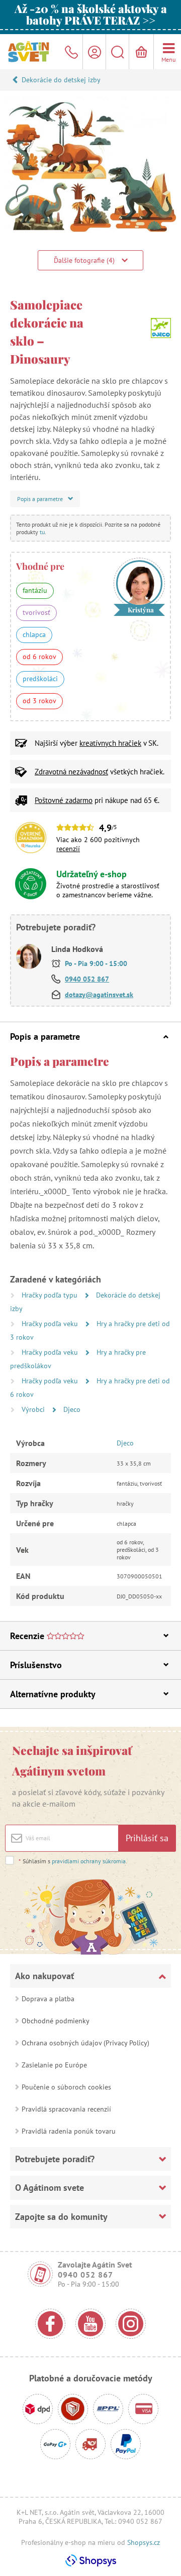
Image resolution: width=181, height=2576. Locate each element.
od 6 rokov (39, 657)
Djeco (72, 1409)
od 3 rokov (39, 701)
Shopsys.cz (144, 2542)
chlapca (34, 634)
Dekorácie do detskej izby (61, 80)
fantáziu (35, 590)
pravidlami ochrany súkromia (89, 1861)
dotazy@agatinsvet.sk (99, 995)
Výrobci (34, 1409)
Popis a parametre (45, 1036)
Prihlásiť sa (147, 1838)
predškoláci (40, 679)
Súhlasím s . (73, 1861)
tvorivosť (36, 612)
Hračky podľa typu (51, 1295)
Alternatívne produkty (53, 1694)
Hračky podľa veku (51, 1324)
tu (42, 532)
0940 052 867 (87, 979)
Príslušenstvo (36, 1665)
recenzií (68, 849)
